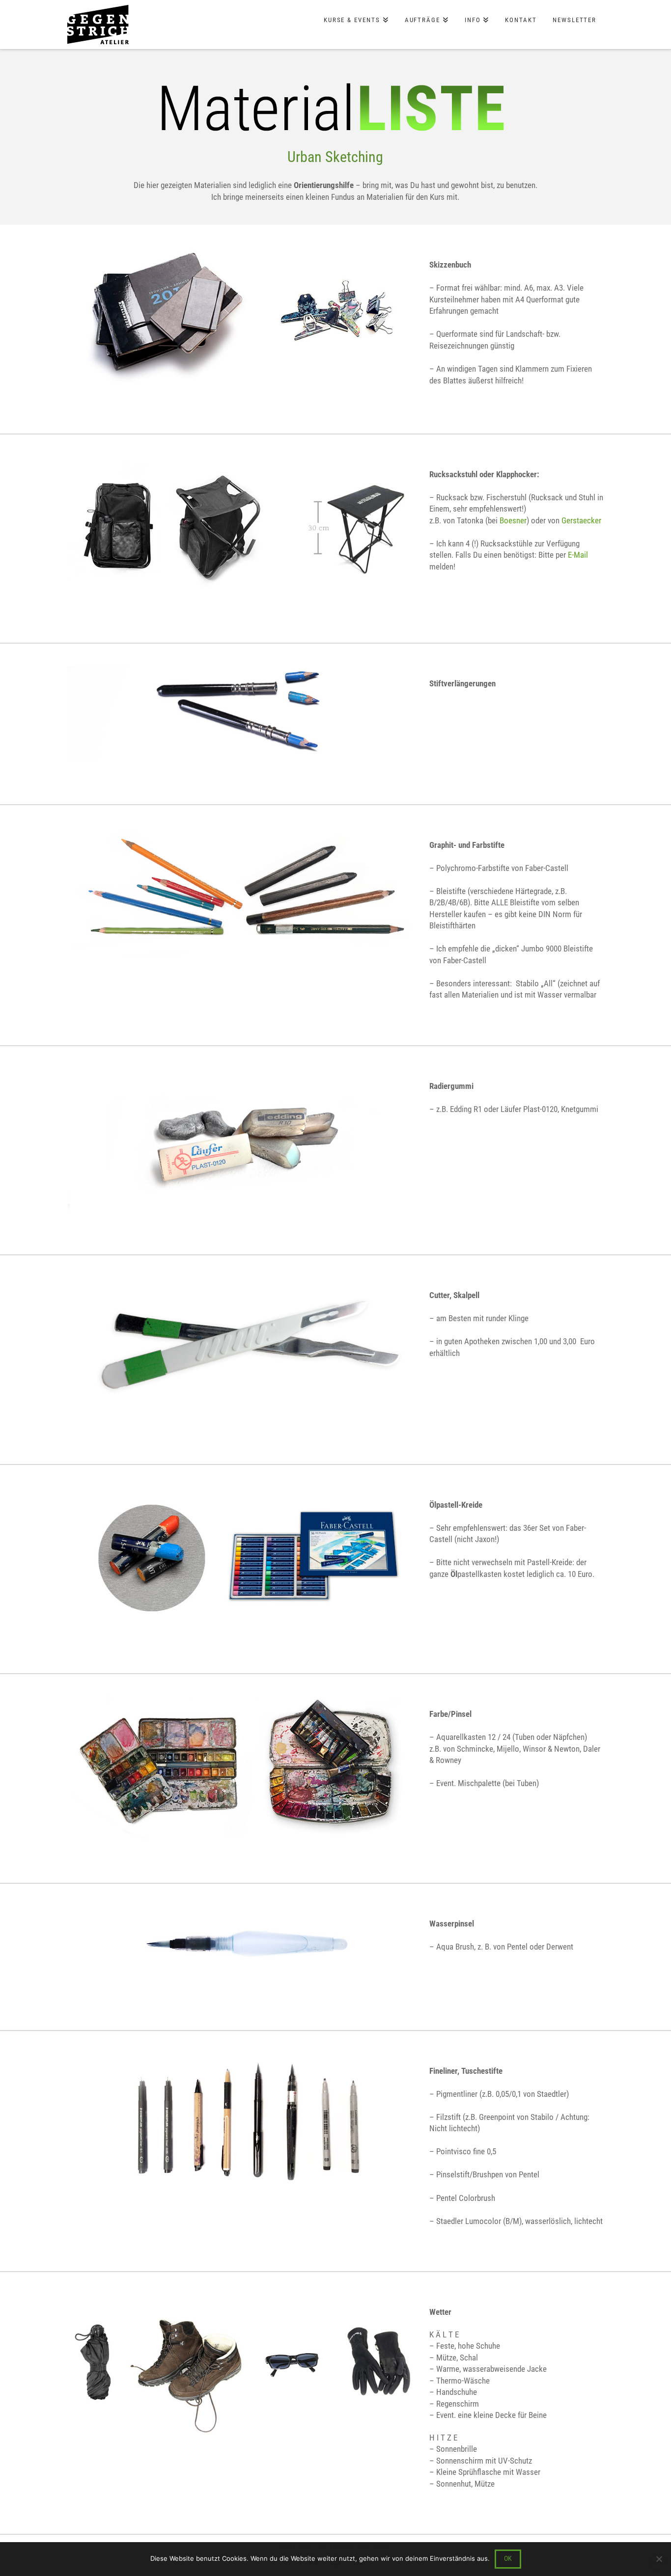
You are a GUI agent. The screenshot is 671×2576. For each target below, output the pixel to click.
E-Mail (577, 555)
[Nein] (659, 2559)
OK (508, 2558)
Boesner (513, 520)
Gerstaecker (581, 520)
